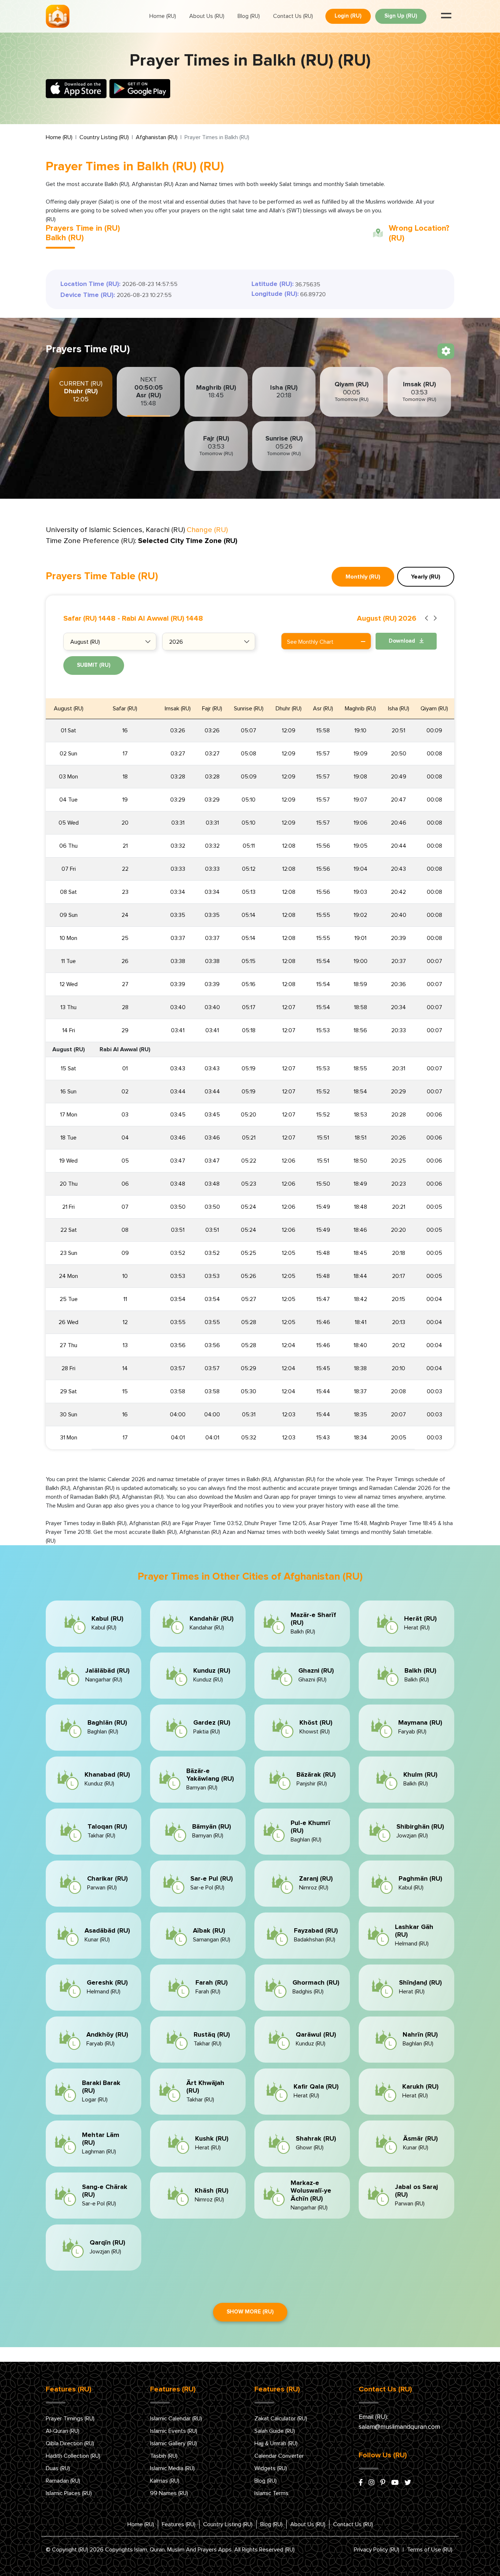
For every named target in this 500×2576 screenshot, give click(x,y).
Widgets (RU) (271, 2468)
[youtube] (395, 2483)
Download (403, 641)
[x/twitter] (408, 2483)
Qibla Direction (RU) (70, 2443)
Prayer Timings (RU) (70, 2419)
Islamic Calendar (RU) (176, 2419)
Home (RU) (163, 16)
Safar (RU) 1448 (89, 618)
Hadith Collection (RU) (73, 2456)
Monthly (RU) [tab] (363, 577)
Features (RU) (179, 2524)
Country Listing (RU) (104, 137)
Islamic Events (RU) (174, 2431)
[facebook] (361, 2483)
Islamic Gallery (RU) (173, 2443)
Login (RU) (348, 16)
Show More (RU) (250, 2312)
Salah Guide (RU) (275, 2431)
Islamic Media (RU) (172, 2468)
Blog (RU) (249, 16)
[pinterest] (383, 2483)
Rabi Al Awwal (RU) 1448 (163, 618)
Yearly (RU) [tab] (426, 577)
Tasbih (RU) (164, 2456)
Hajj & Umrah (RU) (276, 2443)
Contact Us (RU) (293, 16)
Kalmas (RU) (165, 2481)
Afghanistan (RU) (157, 137)
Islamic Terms (271, 2493)
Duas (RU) (58, 2468)
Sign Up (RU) (401, 16)
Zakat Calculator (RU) (281, 2419)
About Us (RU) (207, 16)
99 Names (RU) (169, 2493)
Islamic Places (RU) (69, 2493)
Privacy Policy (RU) (377, 2550)
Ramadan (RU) (63, 2481)
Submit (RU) (94, 665)
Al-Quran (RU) (63, 2431)
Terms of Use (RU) (430, 2550)
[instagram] (372, 2483)
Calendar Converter (279, 2456)
